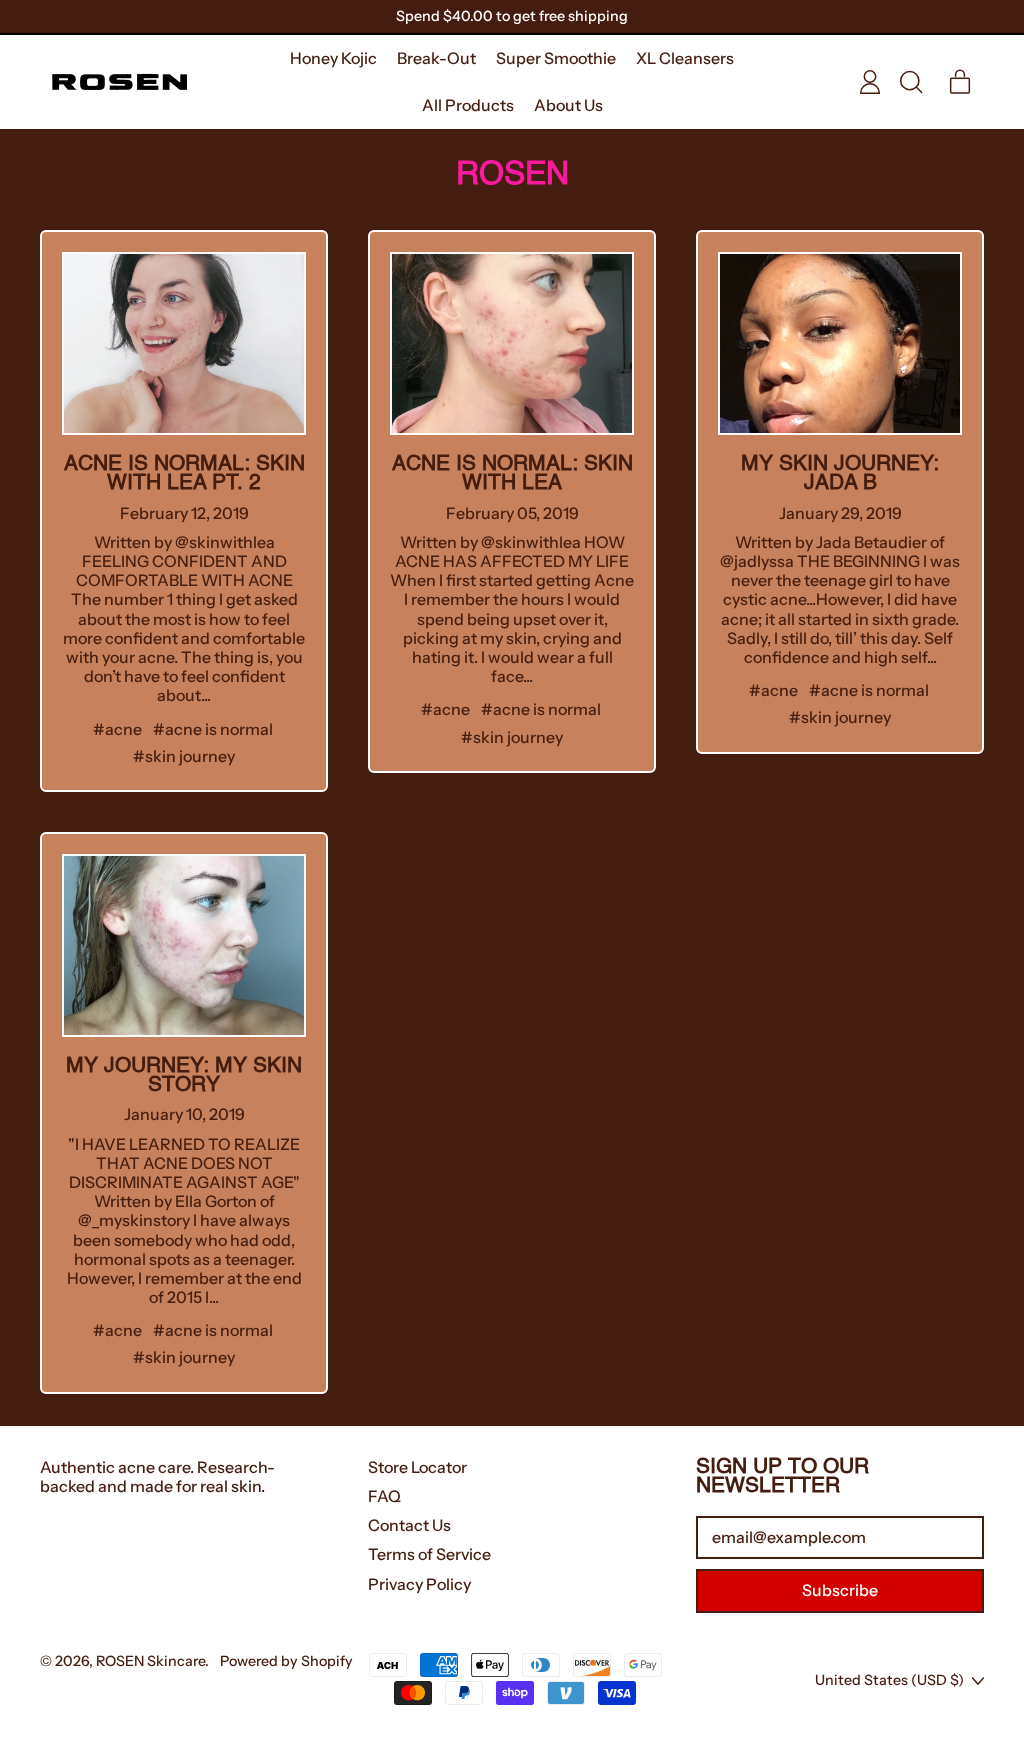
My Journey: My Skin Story (184, 1076)
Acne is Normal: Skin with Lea (512, 474)
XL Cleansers (685, 58)
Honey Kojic (333, 58)
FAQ (384, 1496)
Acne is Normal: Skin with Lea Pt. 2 (184, 474)
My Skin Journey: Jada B (840, 474)
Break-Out (436, 58)
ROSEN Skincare (150, 1661)
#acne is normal (213, 729)
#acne (117, 729)
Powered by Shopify (286, 1661)
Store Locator (417, 1467)
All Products (468, 105)
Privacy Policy (419, 1584)
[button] (910, 82)
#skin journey (184, 756)
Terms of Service (429, 1554)
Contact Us (409, 1525)
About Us (568, 105)
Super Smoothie (556, 58)
